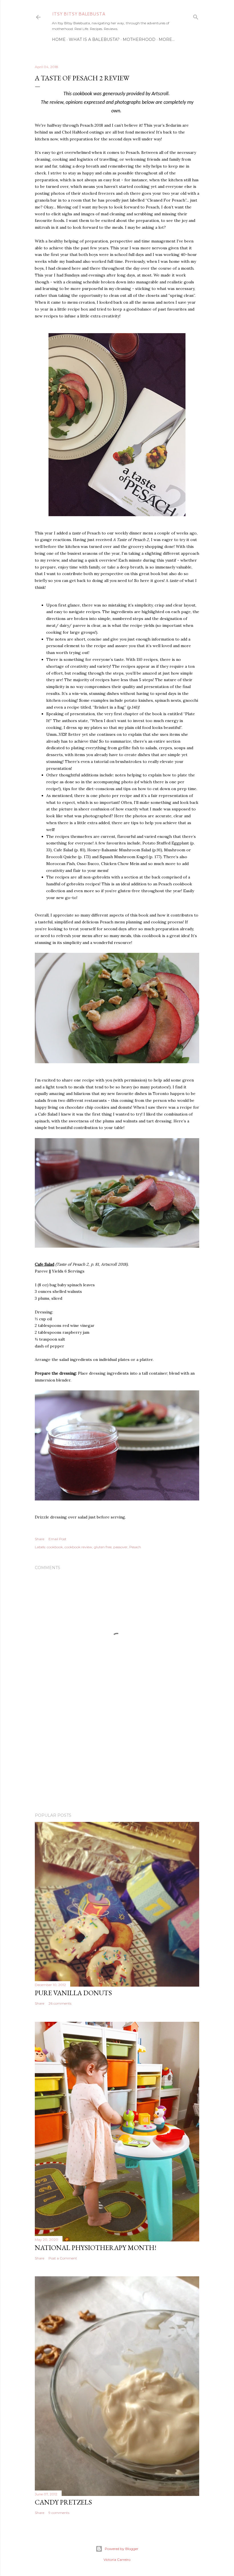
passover (120, 1547)
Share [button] (40, 1539)
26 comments (60, 2003)
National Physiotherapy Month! (96, 2248)
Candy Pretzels (63, 2502)
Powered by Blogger (122, 2549)
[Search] (196, 16)
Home (59, 39)
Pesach (135, 1547)
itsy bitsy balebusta (79, 14)
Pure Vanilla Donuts (73, 1993)
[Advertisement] (117, 1758)
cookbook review (78, 1547)
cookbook (55, 1547)
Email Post (58, 1539)
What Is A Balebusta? (94, 39)
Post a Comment (63, 2258)
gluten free (103, 1547)
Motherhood (139, 39)
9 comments (59, 2513)
